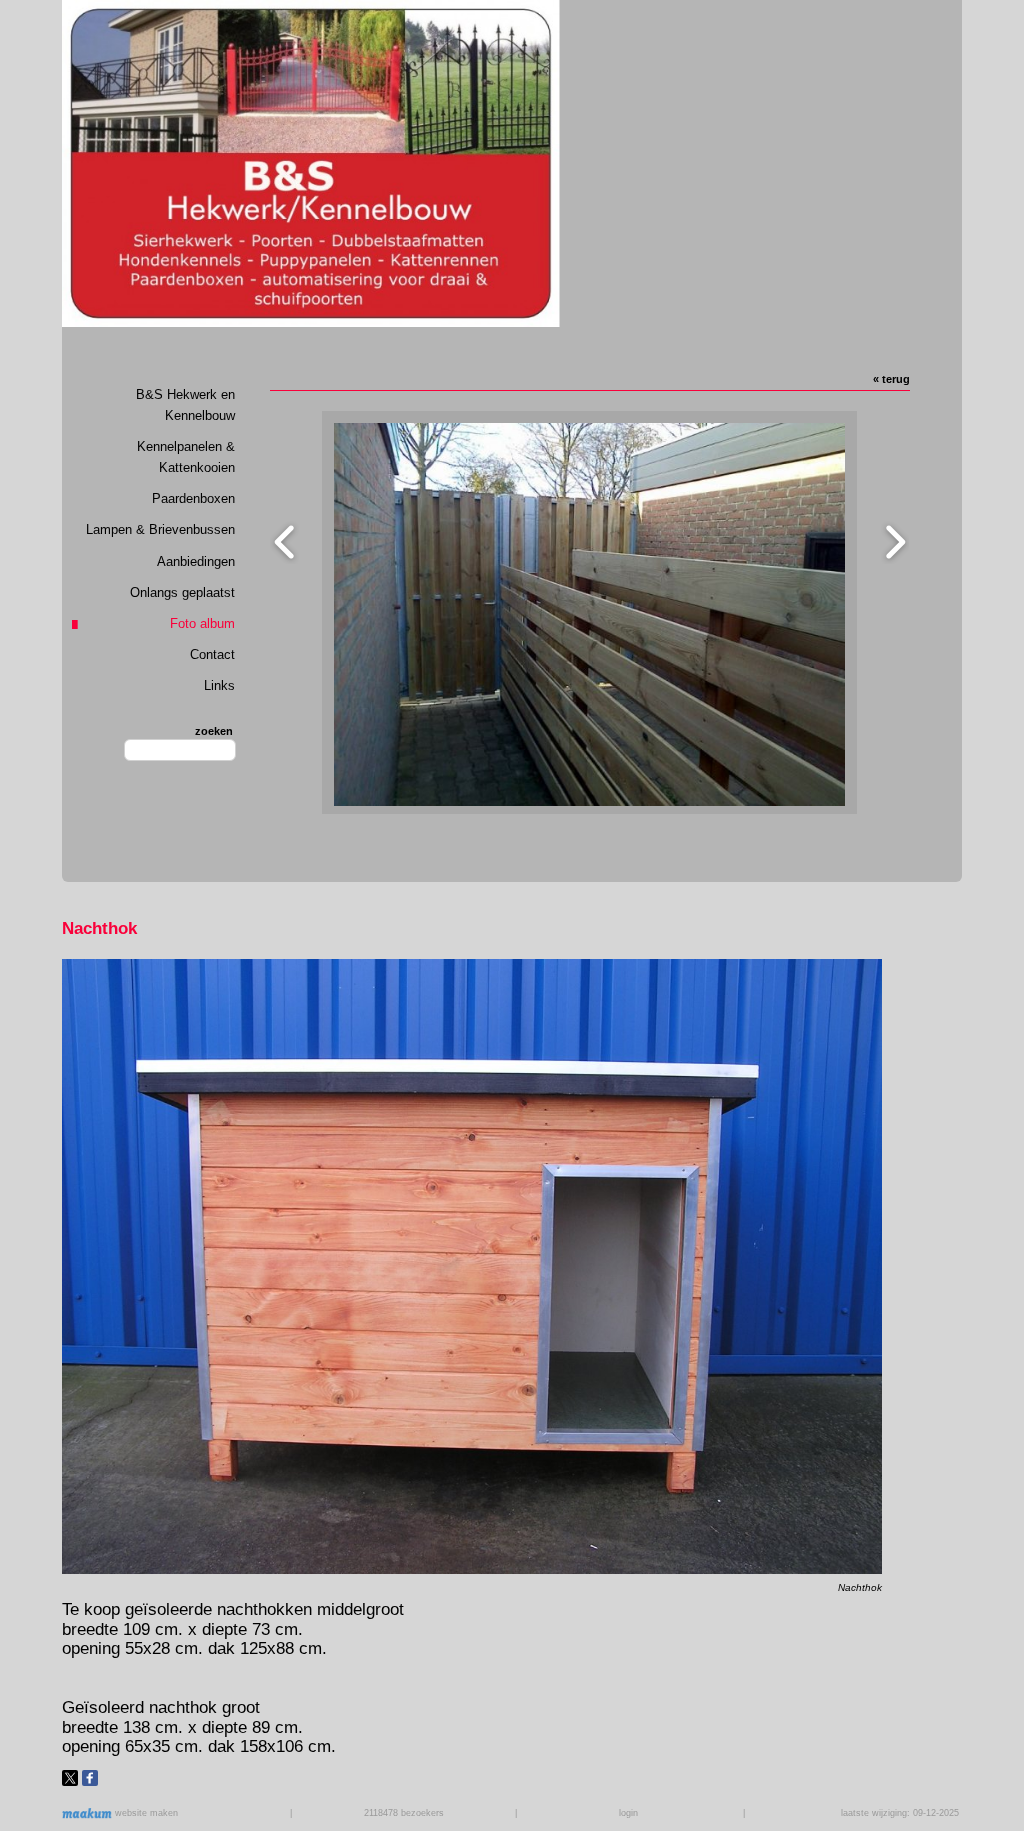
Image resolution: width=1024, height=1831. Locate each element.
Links (219, 685)
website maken (145, 1813)
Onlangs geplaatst (182, 592)
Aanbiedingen (196, 561)
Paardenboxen (193, 498)
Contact (212, 654)
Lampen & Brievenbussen (160, 529)
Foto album (202, 623)
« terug (891, 379)
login (628, 1813)
